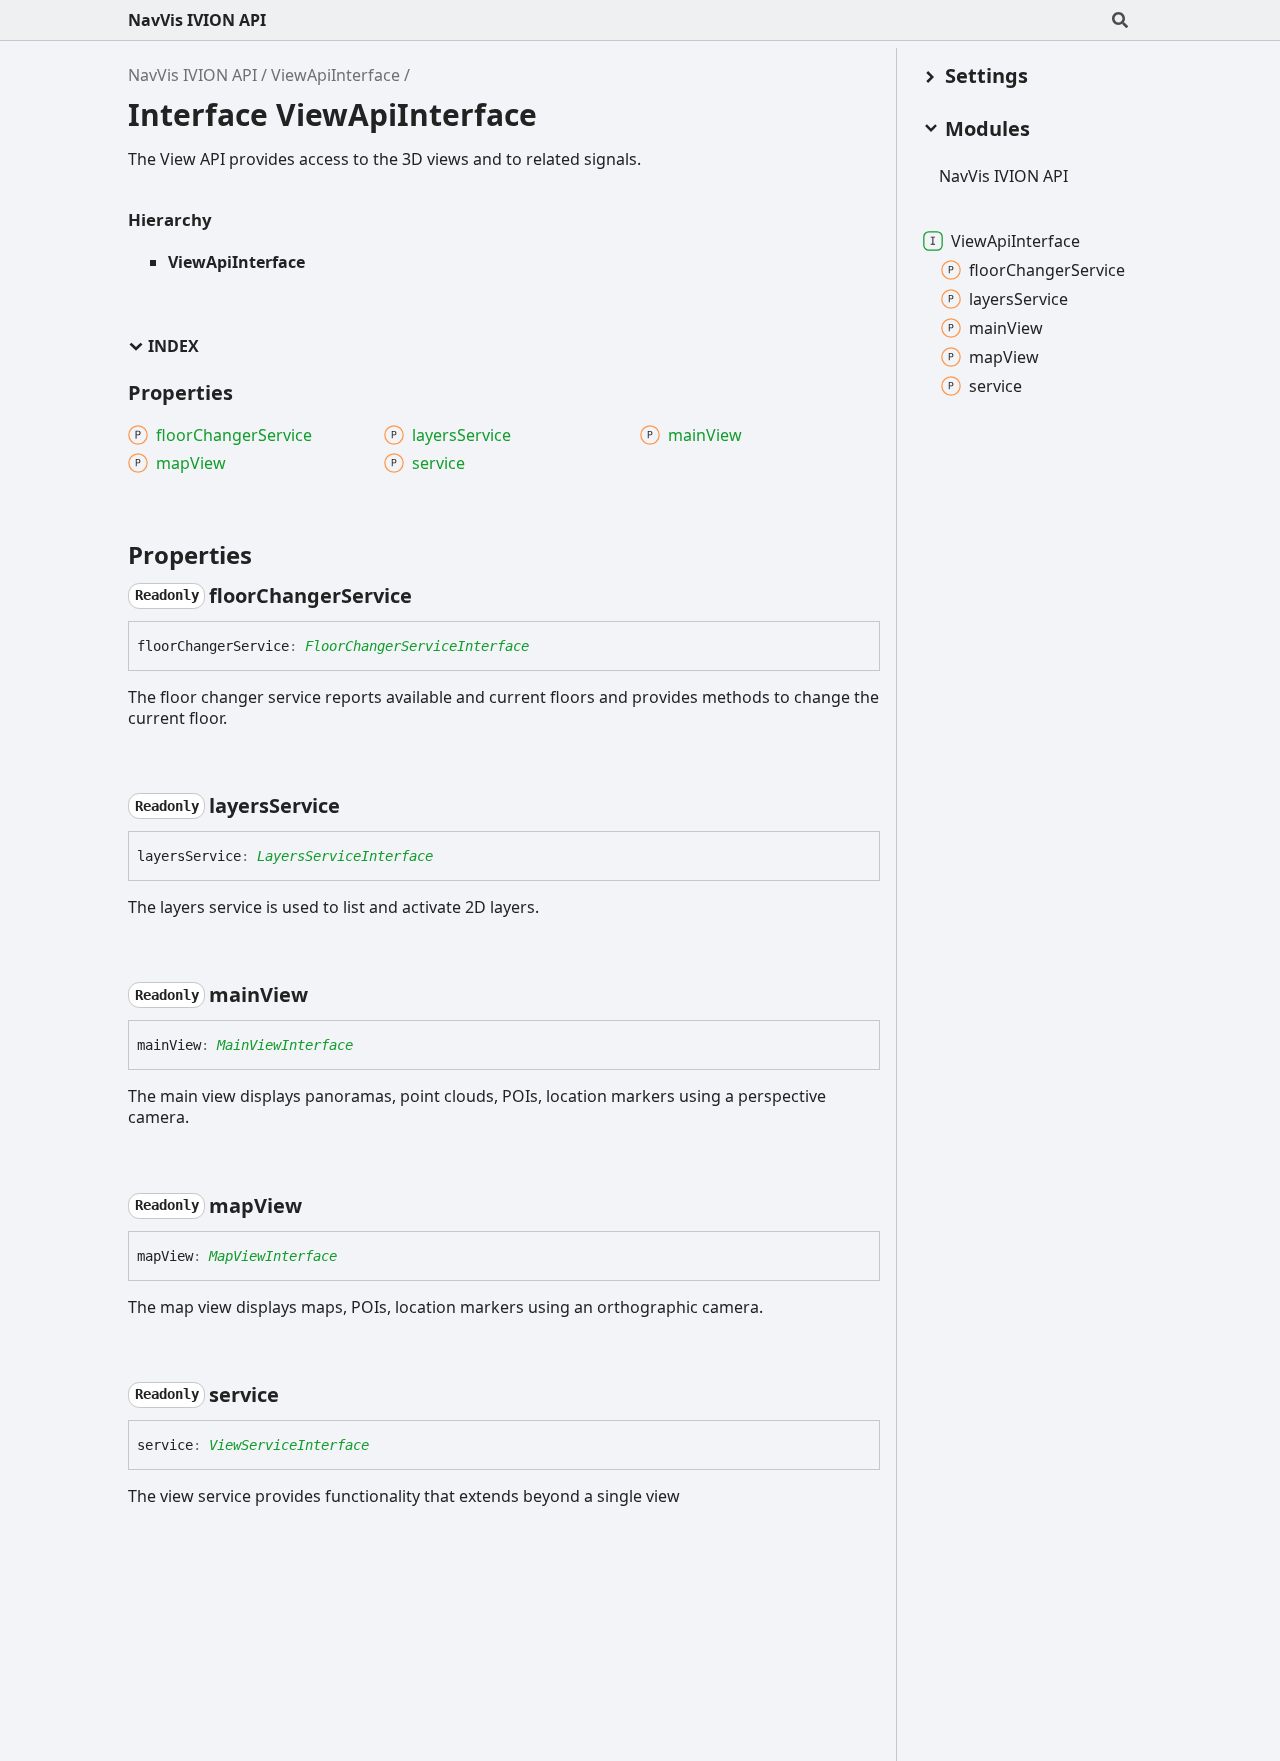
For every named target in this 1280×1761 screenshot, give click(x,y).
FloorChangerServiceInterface (417, 646)
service (995, 386)
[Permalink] (430, 596)
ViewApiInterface (335, 75)
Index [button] (173, 346)
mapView (1004, 357)
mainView (1006, 328)
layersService (1018, 299)
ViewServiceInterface (289, 1445)
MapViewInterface (273, 1256)
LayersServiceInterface (345, 856)
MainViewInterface (285, 1045)
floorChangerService (1047, 270)
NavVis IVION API (197, 20)
